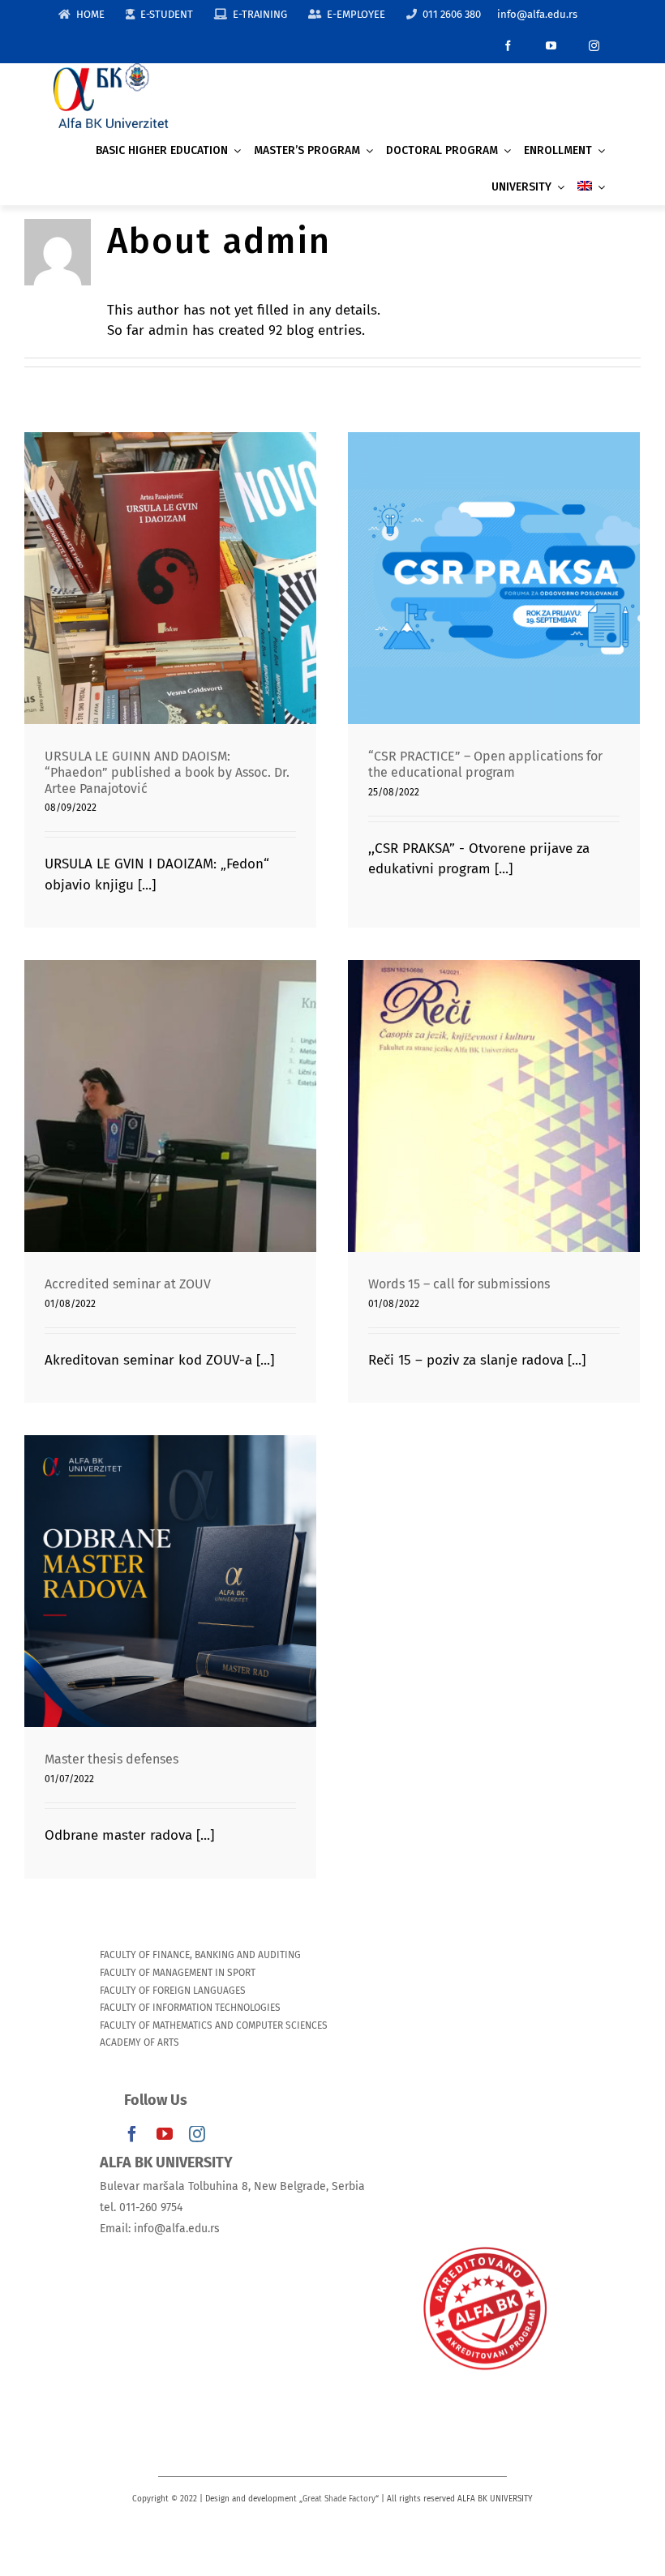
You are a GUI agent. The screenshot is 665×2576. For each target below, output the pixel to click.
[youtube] (551, 46)
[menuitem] (591, 187)
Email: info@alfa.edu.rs (160, 2229)
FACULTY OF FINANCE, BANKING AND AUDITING (200, 1955)
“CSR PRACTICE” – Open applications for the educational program (494, 554)
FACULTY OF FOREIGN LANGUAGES (173, 1991)
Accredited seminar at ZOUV (171, 1091)
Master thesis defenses (171, 1566)
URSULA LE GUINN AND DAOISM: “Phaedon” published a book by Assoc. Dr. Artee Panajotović (171, 544)
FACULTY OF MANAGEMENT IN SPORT (178, 1973)
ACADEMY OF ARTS (139, 2042)
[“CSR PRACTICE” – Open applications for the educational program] (494, 578)
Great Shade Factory (339, 2499)
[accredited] (484, 2246)
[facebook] (508, 46)
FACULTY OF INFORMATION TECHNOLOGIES (190, 2008)
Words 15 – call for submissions (494, 1091)
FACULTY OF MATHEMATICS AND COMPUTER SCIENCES (214, 2025)
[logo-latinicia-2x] (111, 70)
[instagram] (594, 46)
